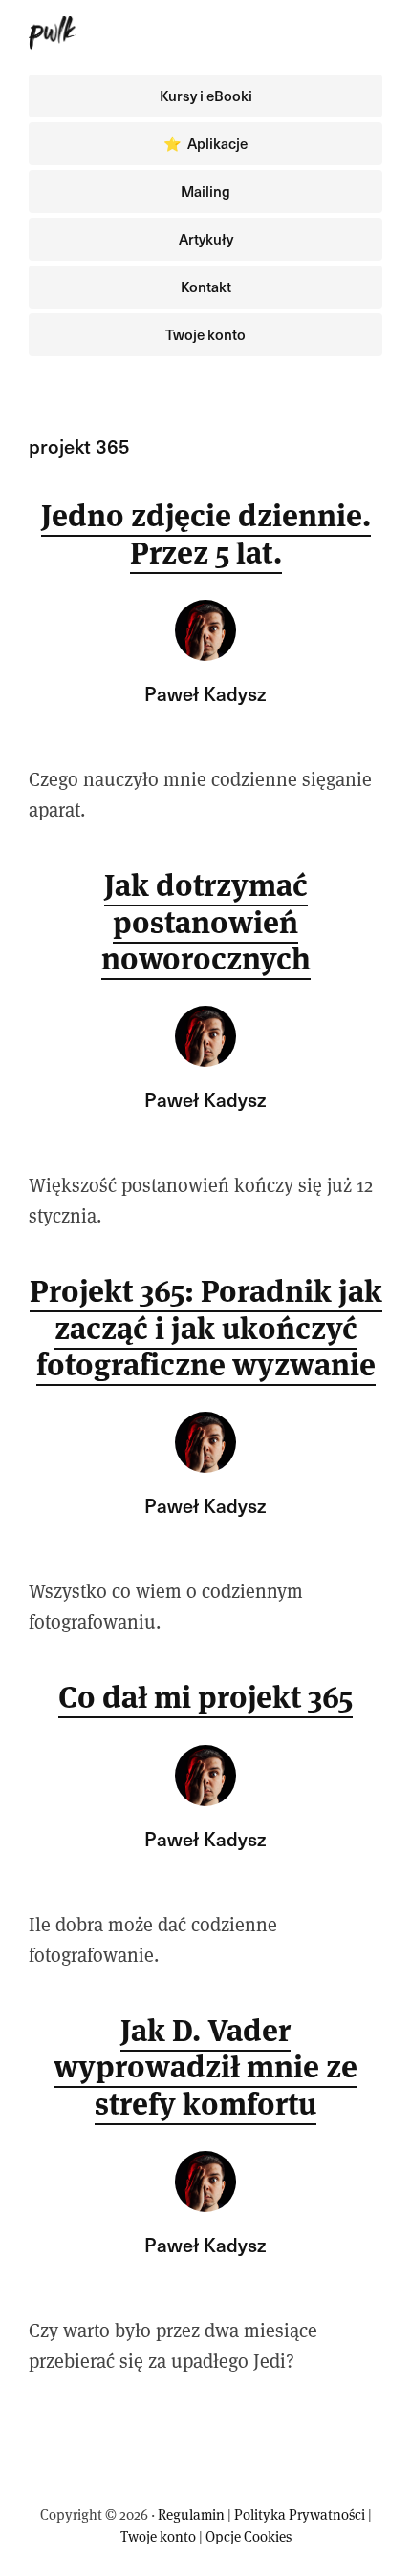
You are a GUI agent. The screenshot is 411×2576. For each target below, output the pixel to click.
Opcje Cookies (249, 2536)
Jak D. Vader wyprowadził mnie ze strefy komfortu (205, 2067)
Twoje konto (158, 2536)
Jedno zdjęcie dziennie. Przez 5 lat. (206, 533)
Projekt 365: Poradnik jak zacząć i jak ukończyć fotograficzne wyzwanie (206, 1328)
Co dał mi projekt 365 (205, 1697)
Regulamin (191, 2514)
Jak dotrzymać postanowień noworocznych (206, 922)
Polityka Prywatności (300, 2514)
